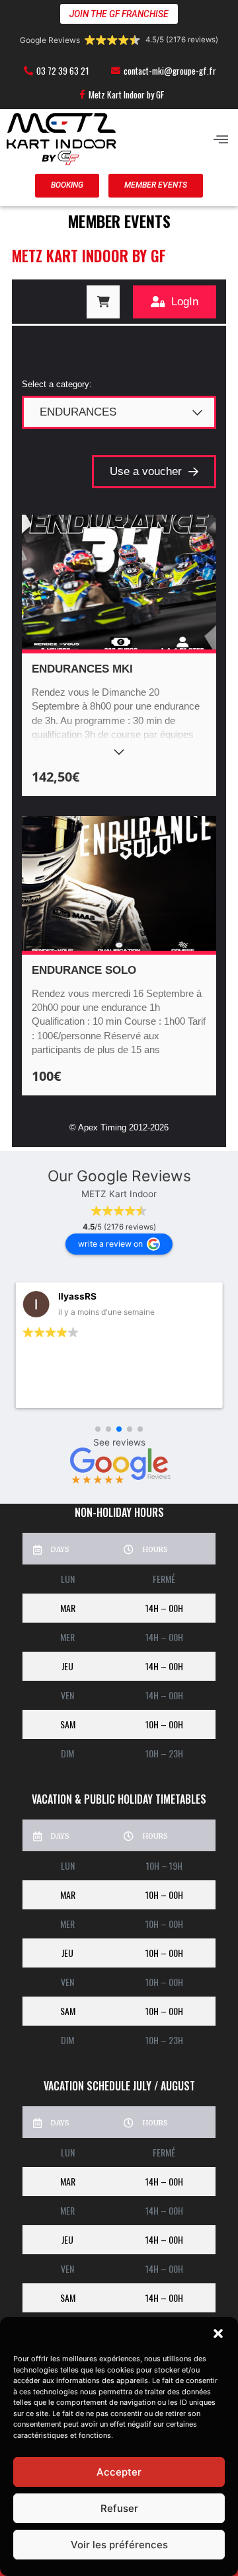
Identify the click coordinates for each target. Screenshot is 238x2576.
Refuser (119, 2508)
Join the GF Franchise (119, 14)
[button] (218, 2334)
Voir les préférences (119, 2545)
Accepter (119, 2472)
